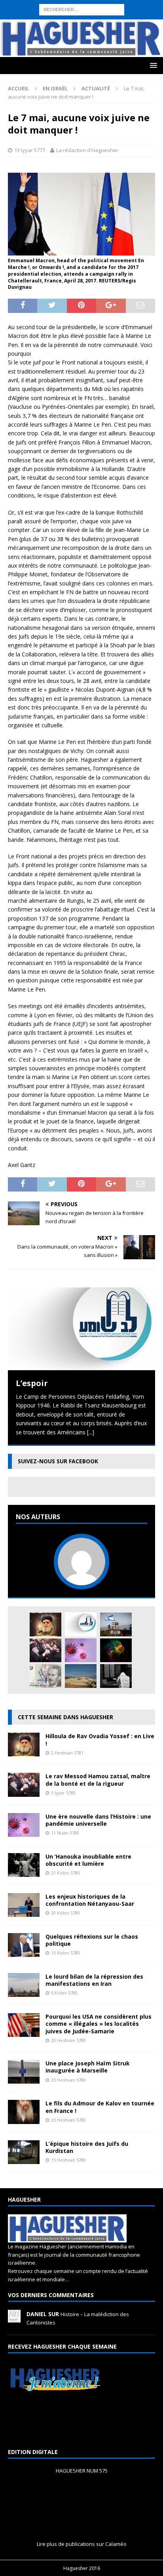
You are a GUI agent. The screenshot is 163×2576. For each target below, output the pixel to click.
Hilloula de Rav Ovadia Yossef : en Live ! (100, 1740)
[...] (91, 1432)
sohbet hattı (77, 22)
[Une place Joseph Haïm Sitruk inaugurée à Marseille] (24, 2079)
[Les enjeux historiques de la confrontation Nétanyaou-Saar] (24, 1912)
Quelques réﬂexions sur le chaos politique (92, 1940)
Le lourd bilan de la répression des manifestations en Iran (94, 1980)
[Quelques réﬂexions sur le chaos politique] (24, 1952)
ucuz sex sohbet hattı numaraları (90, 40)
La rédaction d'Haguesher (87, 150)
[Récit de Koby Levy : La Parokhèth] (116, 1676)
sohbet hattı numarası (28, 4)
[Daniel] (14, 2318)
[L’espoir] (81, 1329)
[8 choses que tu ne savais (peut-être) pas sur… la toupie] (116, 1650)
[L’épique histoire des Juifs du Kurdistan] (24, 2159)
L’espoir (32, 1383)
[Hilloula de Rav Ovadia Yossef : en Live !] (45, 1625)
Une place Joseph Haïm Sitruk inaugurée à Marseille (88, 2067)
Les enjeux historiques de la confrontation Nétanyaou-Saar (90, 1900)
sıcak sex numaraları (47, 31)
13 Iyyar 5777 (30, 150)
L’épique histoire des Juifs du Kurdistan (87, 2147)
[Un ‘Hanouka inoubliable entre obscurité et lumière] (24, 1872)
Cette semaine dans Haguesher (65, 1717)
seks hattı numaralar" (111, 13)
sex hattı (105, 22)
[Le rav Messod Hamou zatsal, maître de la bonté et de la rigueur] (45, 1650)
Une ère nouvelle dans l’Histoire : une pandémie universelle (98, 1820)
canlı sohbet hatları (131, 31)
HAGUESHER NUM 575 (82, 2471)
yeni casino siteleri (23, 49)
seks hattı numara (81, 4)
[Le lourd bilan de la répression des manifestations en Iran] (24, 1992)
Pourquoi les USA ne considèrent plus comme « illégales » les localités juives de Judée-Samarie (99, 2024)
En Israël (55, 88)
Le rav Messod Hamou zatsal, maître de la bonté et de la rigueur (98, 1780)
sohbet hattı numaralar (53, 13)
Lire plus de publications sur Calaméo (82, 2544)
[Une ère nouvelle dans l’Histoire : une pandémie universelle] (81, 1650)
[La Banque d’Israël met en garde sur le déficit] (45, 1676)
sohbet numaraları (23, 40)
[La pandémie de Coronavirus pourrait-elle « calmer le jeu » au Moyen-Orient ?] (116, 1625)
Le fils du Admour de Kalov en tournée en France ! (100, 2107)
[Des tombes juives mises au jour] (81, 1676)
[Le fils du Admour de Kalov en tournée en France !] (24, 2119)
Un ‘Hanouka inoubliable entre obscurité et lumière (88, 1860)
